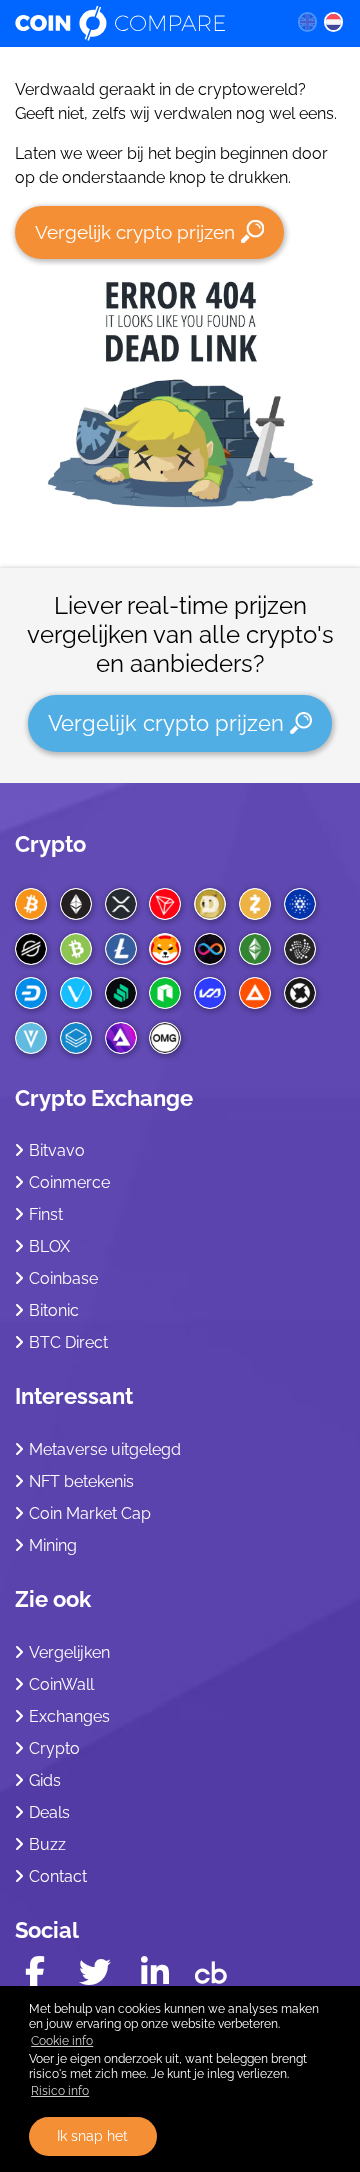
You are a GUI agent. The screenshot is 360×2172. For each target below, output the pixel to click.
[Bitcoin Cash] (76, 949)
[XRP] (121, 904)
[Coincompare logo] (140, 23)
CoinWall (61, 1684)
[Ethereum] (76, 904)
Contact (58, 1876)
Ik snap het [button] (92, 2135)
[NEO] (165, 993)
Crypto (50, 844)
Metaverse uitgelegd (105, 1449)
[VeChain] (76, 993)
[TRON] (165, 904)
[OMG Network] (165, 1038)
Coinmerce (69, 1182)
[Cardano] (300, 904)
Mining (53, 1545)
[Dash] (31, 993)
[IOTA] (300, 949)
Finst (46, 1214)
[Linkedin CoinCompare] (155, 1972)
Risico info (60, 2091)
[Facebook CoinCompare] (35, 1972)
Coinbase (63, 1278)
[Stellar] (31, 949)
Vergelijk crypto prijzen (135, 232)
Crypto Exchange (104, 1098)
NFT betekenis (81, 1481)
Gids (45, 1780)
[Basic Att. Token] (255, 993)
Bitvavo (57, 1150)
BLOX (49, 1246)
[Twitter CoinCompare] (95, 1972)
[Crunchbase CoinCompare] (211, 1968)
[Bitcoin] (31, 904)
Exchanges (69, 1716)
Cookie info (62, 2041)
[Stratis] (76, 1038)
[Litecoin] (121, 949)
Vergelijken (69, 1652)
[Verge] (31, 1038)
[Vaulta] (210, 993)
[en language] (307, 21)
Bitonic (54, 1310)
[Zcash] (255, 904)
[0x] (300, 993)
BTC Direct (68, 1342)
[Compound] (121, 993)
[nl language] (334, 21)
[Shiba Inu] (165, 949)
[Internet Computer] (210, 949)
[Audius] (121, 1038)
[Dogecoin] (210, 904)
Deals (49, 1812)
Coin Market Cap (90, 1513)
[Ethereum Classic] (255, 949)
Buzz (47, 1844)
